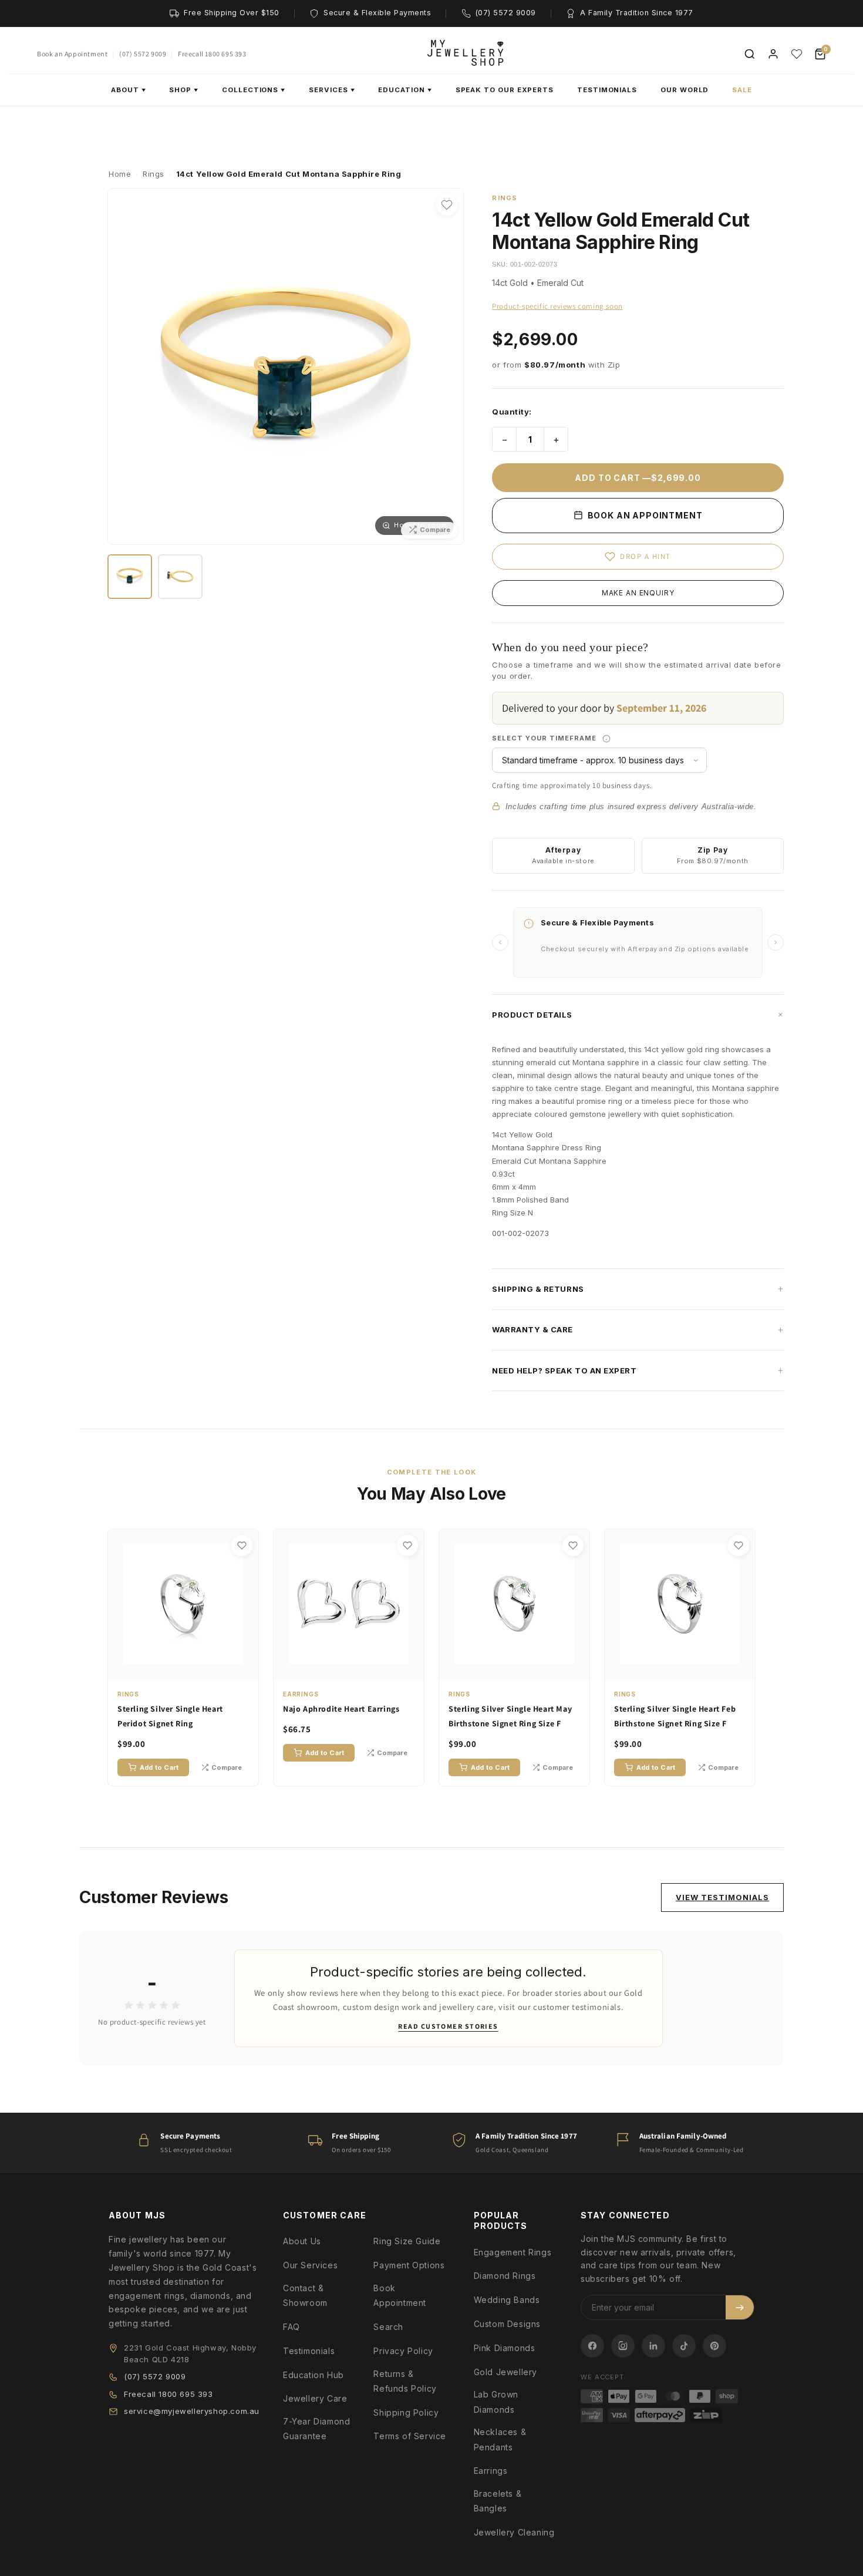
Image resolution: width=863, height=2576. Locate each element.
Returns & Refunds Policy (405, 2381)
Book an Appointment (72, 54)
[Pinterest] (714, 2346)
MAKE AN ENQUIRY (638, 593)
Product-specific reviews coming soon (557, 306)
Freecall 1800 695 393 (212, 54)
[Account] (773, 54)
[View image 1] (130, 576)
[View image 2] (180, 576)
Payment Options (409, 2265)
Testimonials (607, 90)
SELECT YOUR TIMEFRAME (586, 738)
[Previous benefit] (500, 942)
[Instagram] (623, 2346)
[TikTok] (684, 2346)
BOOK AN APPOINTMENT (644, 515)
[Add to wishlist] (447, 205)
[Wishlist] (797, 54)
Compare (227, 1767)
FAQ (291, 2327)
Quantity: (512, 412)
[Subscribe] (740, 2307)
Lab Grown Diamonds (496, 2402)
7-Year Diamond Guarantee (316, 2429)
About (129, 90)
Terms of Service (410, 2436)
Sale (742, 90)
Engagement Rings (513, 2252)
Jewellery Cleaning (514, 2532)
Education (405, 90)
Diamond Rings (505, 2276)
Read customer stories (448, 2026)
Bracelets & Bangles (498, 2501)
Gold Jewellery (505, 2372)
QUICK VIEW (189, 1668)
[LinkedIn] (653, 2346)
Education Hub (313, 2375)
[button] (638, 1015)
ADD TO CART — (638, 478)
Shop (184, 90)
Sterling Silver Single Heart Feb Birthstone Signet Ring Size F (675, 1716)
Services (332, 90)
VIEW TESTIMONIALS (722, 1897)
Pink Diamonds (505, 2348)
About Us (302, 2241)
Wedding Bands (507, 2300)
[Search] (750, 54)
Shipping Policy (406, 2412)
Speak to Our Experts (505, 90)
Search (388, 2327)
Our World (685, 90)
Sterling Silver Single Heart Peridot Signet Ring (170, 1716)
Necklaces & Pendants (500, 2439)
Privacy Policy (403, 2351)
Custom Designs (507, 2324)
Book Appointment (400, 2295)
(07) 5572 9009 (143, 54)
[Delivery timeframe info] (606, 739)
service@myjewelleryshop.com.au (192, 2411)
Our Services (310, 2265)
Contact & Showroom (305, 2295)
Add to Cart (159, 1767)
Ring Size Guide (407, 2241)
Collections (254, 90)
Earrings (491, 2471)
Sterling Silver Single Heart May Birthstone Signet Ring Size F (510, 1716)
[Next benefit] (776, 942)
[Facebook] (592, 2346)
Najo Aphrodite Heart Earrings (341, 1709)
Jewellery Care (315, 2398)
